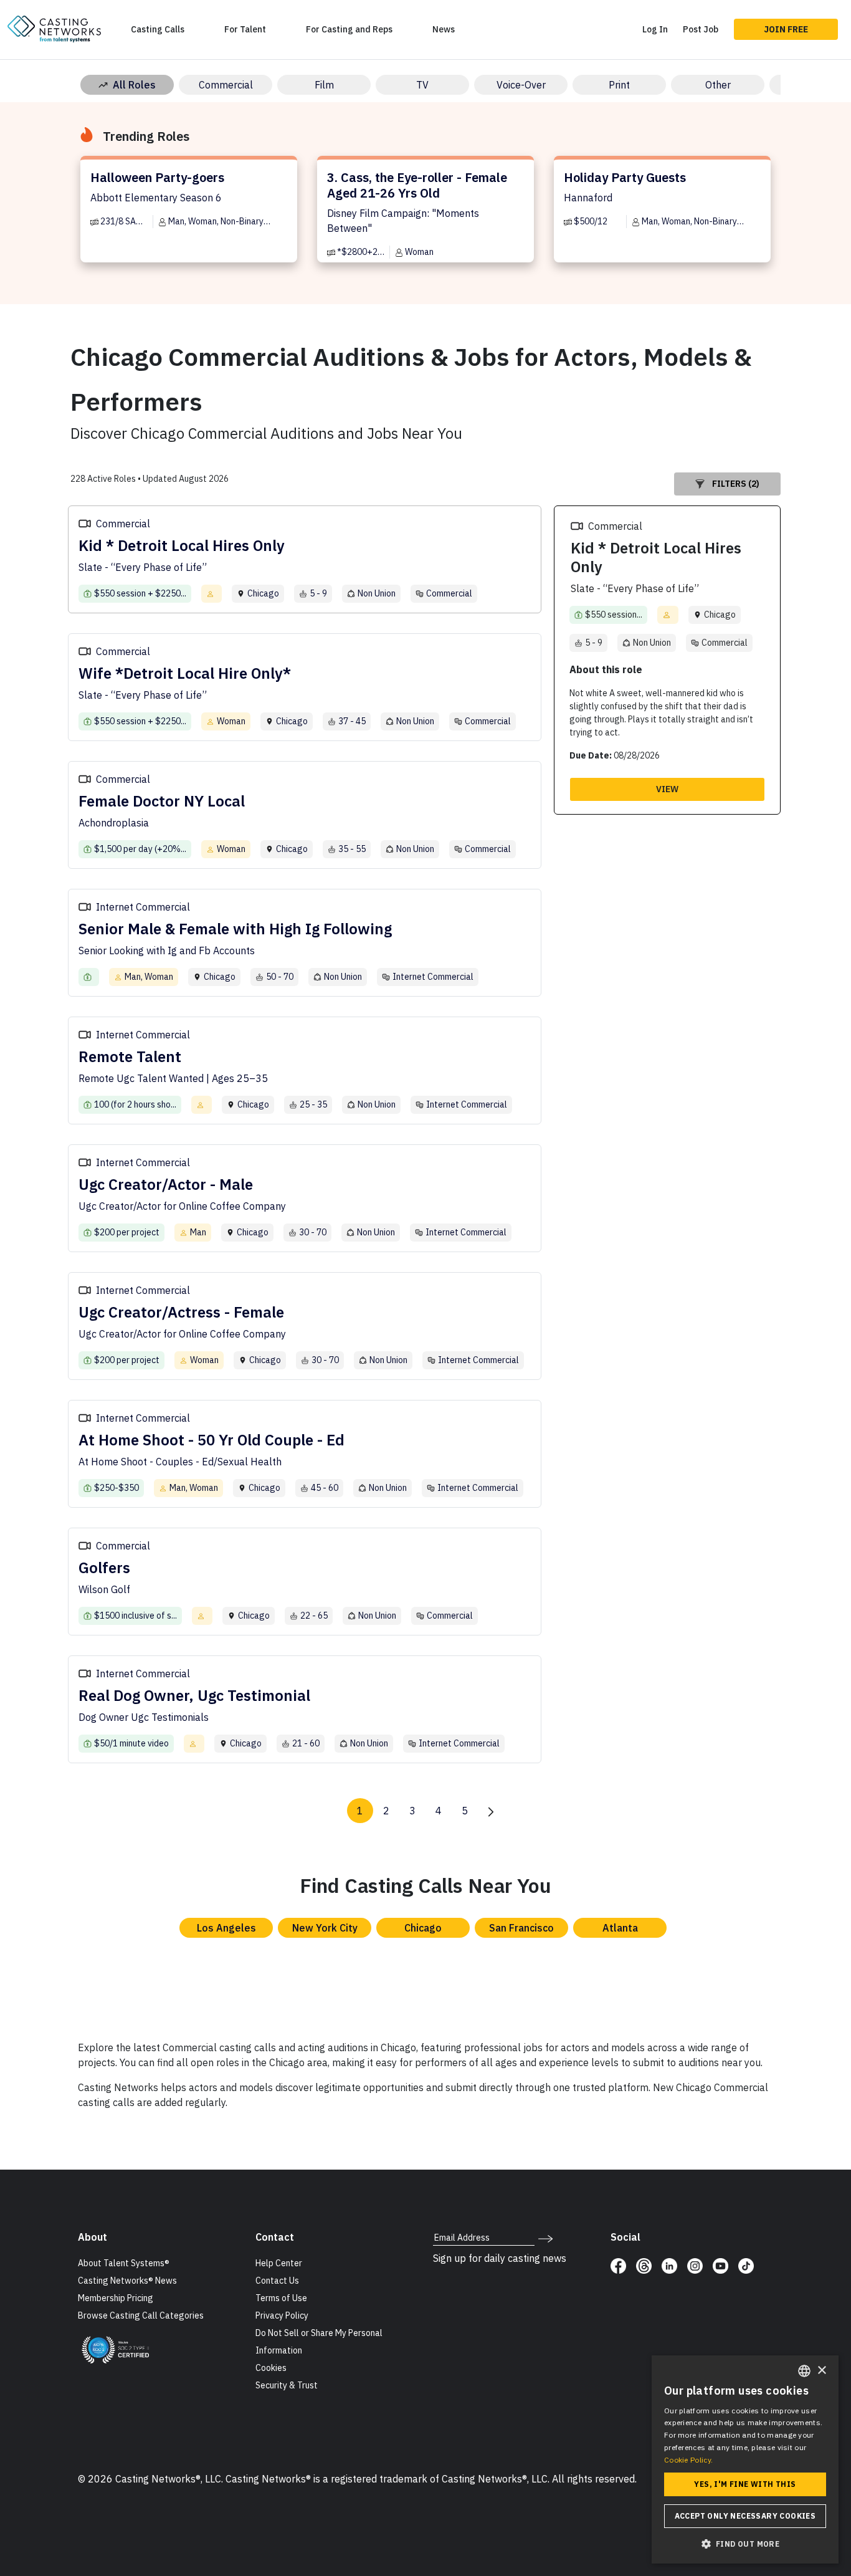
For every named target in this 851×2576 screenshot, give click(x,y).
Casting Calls (158, 29)
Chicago (423, 1928)
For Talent (245, 29)
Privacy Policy (282, 2315)
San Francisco (521, 1928)
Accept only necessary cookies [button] (745, 2516)
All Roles (134, 85)
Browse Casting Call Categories (141, 2315)
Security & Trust (287, 2385)
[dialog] (745, 2459)
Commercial (226, 85)
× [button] (821, 2371)
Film (324, 85)
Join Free (786, 29)
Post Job (701, 29)
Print (619, 85)
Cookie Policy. (688, 2460)
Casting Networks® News (127, 2281)
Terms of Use (281, 2298)
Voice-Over (521, 85)
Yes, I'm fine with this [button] (745, 2484)
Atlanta (620, 1928)
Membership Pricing (116, 2298)
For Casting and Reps (349, 29)
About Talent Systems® (124, 2263)
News (444, 29)
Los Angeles (226, 1928)
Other (718, 85)
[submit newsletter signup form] (545, 2238)
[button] (745, 2544)
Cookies (271, 2368)
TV (422, 85)
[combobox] (804, 2371)
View (667, 789)
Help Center (279, 2263)
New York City (325, 1928)
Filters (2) (736, 484)
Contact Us (277, 2281)
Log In (655, 29)
